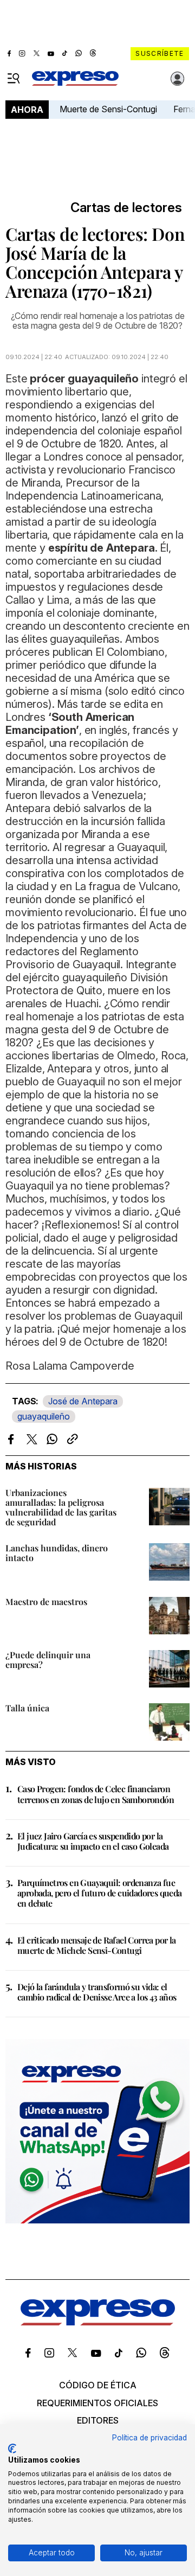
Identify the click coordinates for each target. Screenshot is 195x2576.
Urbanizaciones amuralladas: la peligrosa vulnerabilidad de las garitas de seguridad (61, 1507)
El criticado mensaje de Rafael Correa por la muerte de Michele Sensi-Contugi (97, 1945)
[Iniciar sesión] (178, 79)
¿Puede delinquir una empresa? (48, 1660)
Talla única (27, 1708)
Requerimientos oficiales (97, 2403)
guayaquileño (44, 1416)
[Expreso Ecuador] (98, 2322)
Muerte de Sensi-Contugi (108, 109)
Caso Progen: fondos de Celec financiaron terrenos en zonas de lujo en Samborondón (96, 1794)
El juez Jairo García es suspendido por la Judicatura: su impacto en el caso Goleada (93, 1841)
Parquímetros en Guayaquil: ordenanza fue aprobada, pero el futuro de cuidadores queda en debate (100, 1893)
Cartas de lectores (126, 208)
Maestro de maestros (46, 1602)
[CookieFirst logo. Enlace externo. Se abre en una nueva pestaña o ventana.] (12, 2449)
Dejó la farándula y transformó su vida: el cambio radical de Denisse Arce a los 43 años (97, 1992)
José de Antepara (83, 1401)
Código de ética (98, 2385)
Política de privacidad (149, 2438)
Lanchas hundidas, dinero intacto (57, 1553)
